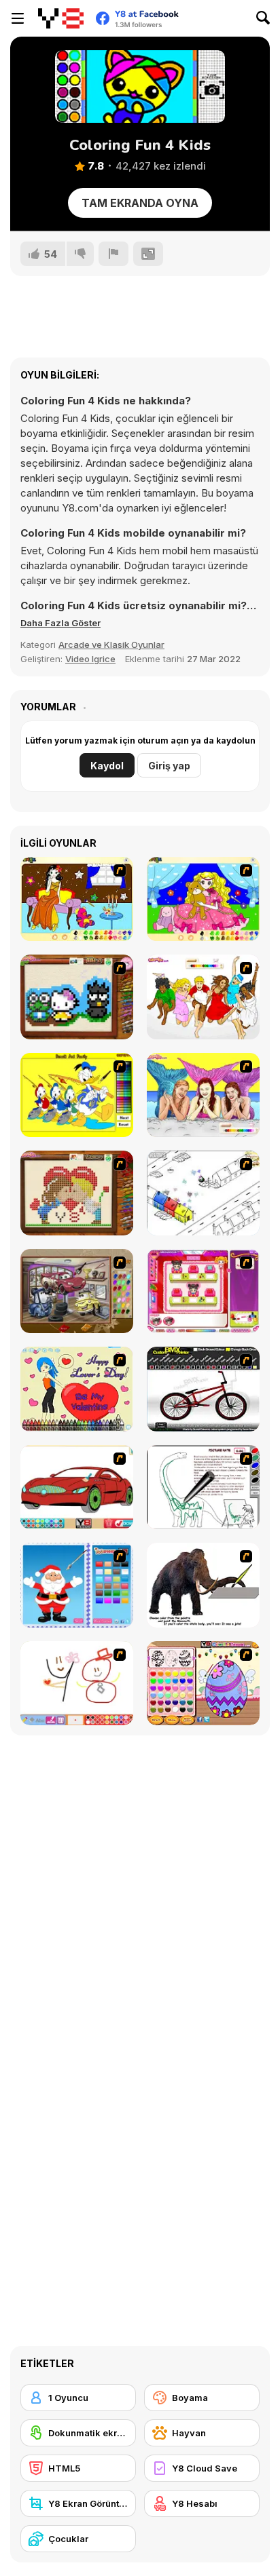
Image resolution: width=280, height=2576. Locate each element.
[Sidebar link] (18, 18)
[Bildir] (113, 254)
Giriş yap (169, 766)
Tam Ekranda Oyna (140, 203)
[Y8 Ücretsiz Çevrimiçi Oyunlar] (61, 18)
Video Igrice (90, 659)
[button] (60, 623)
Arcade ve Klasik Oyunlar (111, 645)
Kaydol (107, 766)
